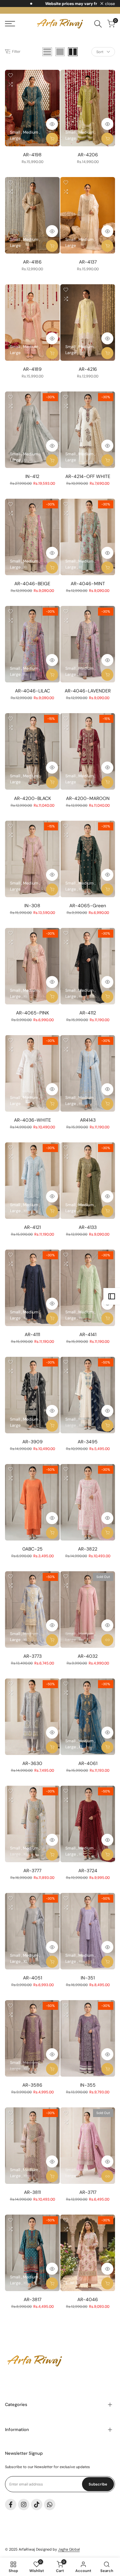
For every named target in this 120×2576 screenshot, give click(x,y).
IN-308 (32, 906)
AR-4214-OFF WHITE (88, 476)
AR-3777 (32, 1871)
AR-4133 (88, 1227)
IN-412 (32, 476)
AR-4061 (88, 1763)
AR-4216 (88, 369)
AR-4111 (32, 1334)
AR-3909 (32, 1442)
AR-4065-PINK (32, 1013)
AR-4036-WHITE (32, 1120)
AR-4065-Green (88, 906)
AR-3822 (88, 1549)
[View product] (107, 1640)
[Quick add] (52, 139)
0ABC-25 (32, 1549)
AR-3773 (32, 1656)
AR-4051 (32, 1978)
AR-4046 (88, 2299)
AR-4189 (32, 369)
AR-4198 (32, 155)
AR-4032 (88, 1656)
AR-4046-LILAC (32, 691)
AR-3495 (88, 1442)
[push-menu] (10, 24)
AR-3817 (32, 2299)
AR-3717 (88, 2192)
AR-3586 (32, 2085)
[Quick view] (52, 124)
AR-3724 (88, 1871)
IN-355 (88, 2085)
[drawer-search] (98, 24)
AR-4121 (32, 1227)
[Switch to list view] (47, 52)
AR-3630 (32, 1763)
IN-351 (88, 1978)
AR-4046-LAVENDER (88, 691)
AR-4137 (88, 262)
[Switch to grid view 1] (60, 52)
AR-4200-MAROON (88, 798)
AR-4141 (88, 1334)
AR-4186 (32, 262)
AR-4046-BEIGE (32, 584)
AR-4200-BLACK (32, 798)
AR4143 (88, 1120)
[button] (10, 75)
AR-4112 (88, 1013)
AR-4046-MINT (88, 584)
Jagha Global (69, 2549)
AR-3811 (32, 2192)
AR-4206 (88, 155)
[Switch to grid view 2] (73, 52)
